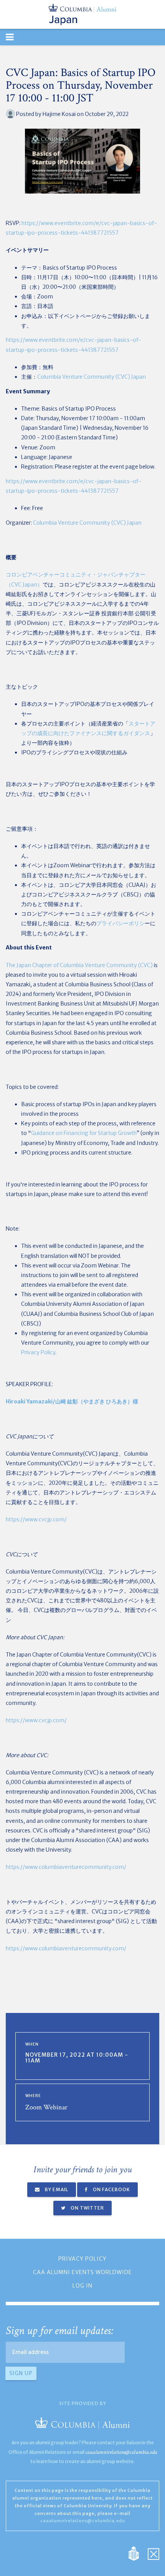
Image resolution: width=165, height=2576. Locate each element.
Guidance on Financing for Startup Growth (84, 1133)
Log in (82, 2286)
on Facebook (111, 2189)
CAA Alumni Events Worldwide (82, 2272)
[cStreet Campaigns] (153, 2553)
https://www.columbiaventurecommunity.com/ (66, 1867)
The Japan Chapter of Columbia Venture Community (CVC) (79, 965)
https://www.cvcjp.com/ (36, 1519)
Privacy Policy (38, 1352)
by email (56, 2189)
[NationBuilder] (138, 2553)
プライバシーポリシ (120, 923)
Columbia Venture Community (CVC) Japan (92, 377)
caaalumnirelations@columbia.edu (121, 2452)
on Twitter (87, 2208)
